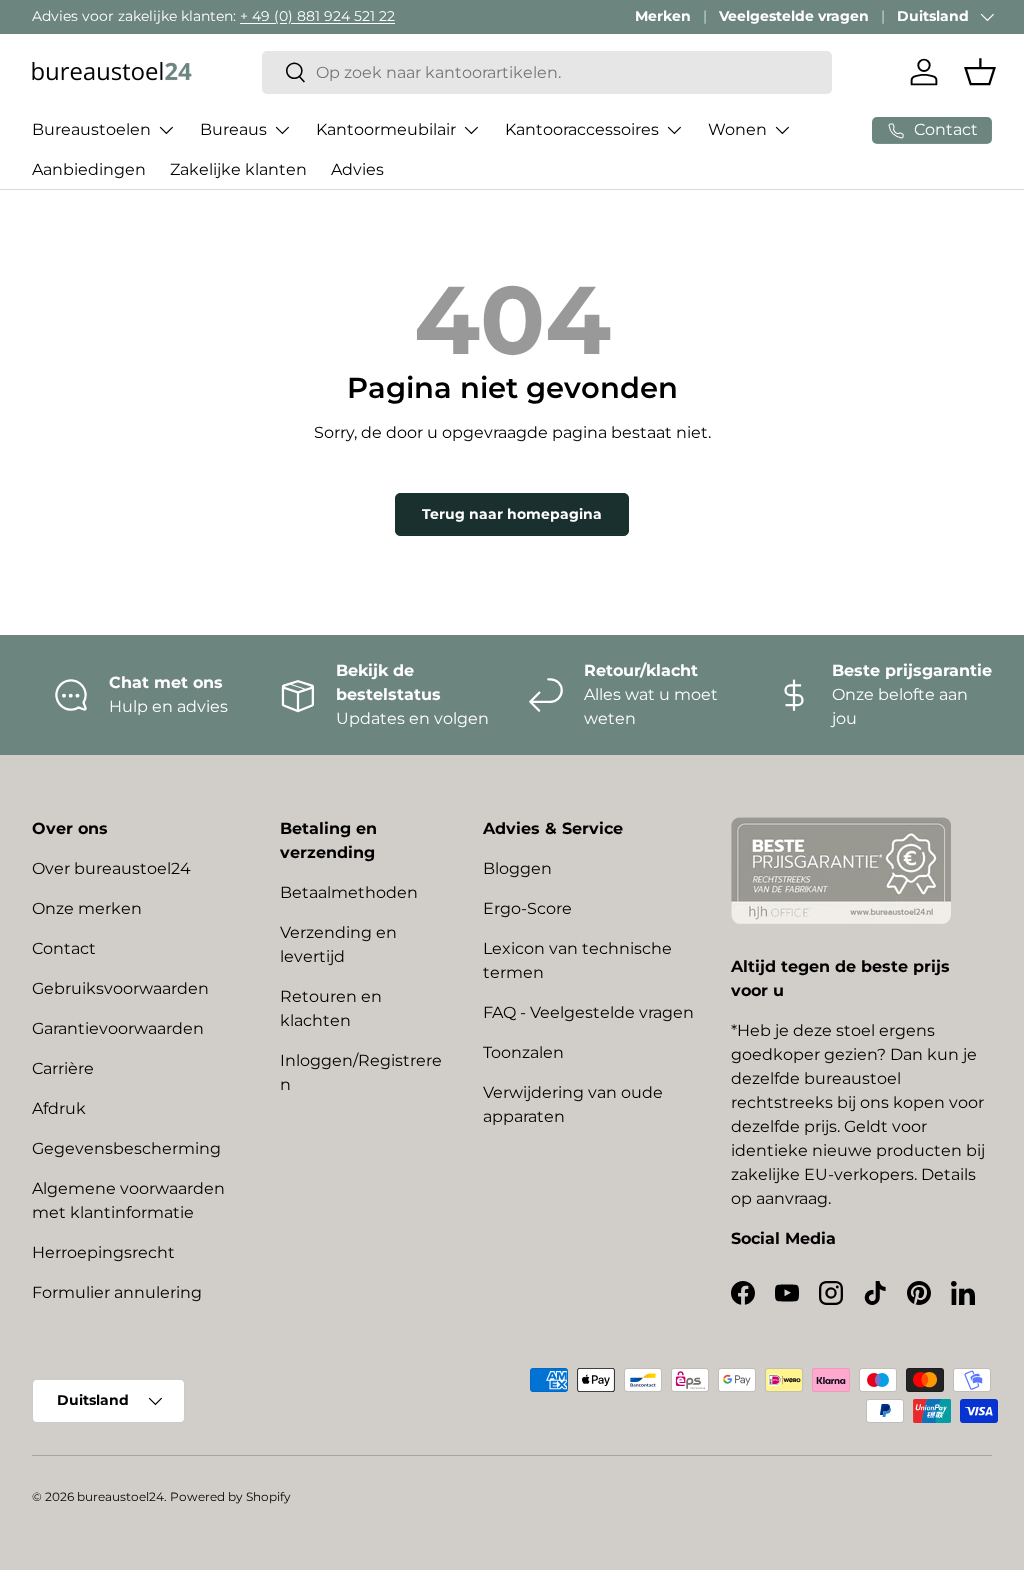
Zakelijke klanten (238, 169)
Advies (357, 169)
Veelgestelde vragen (794, 16)
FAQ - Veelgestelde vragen (588, 1012)
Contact (64, 948)
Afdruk (59, 1108)
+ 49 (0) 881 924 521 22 (317, 16)
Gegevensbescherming (126, 1148)
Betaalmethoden (349, 892)
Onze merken (87, 908)
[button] (980, 72)
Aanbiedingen (89, 169)
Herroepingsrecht (103, 1252)
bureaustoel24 (120, 1496)
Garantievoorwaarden (118, 1028)
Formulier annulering (117, 1292)
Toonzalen (523, 1052)
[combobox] (547, 72)
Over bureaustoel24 (111, 868)
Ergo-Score (527, 908)
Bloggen (517, 868)
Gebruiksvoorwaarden (120, 988)
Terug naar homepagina (512, 514)
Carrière (63, 1068)
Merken (663, 16)
